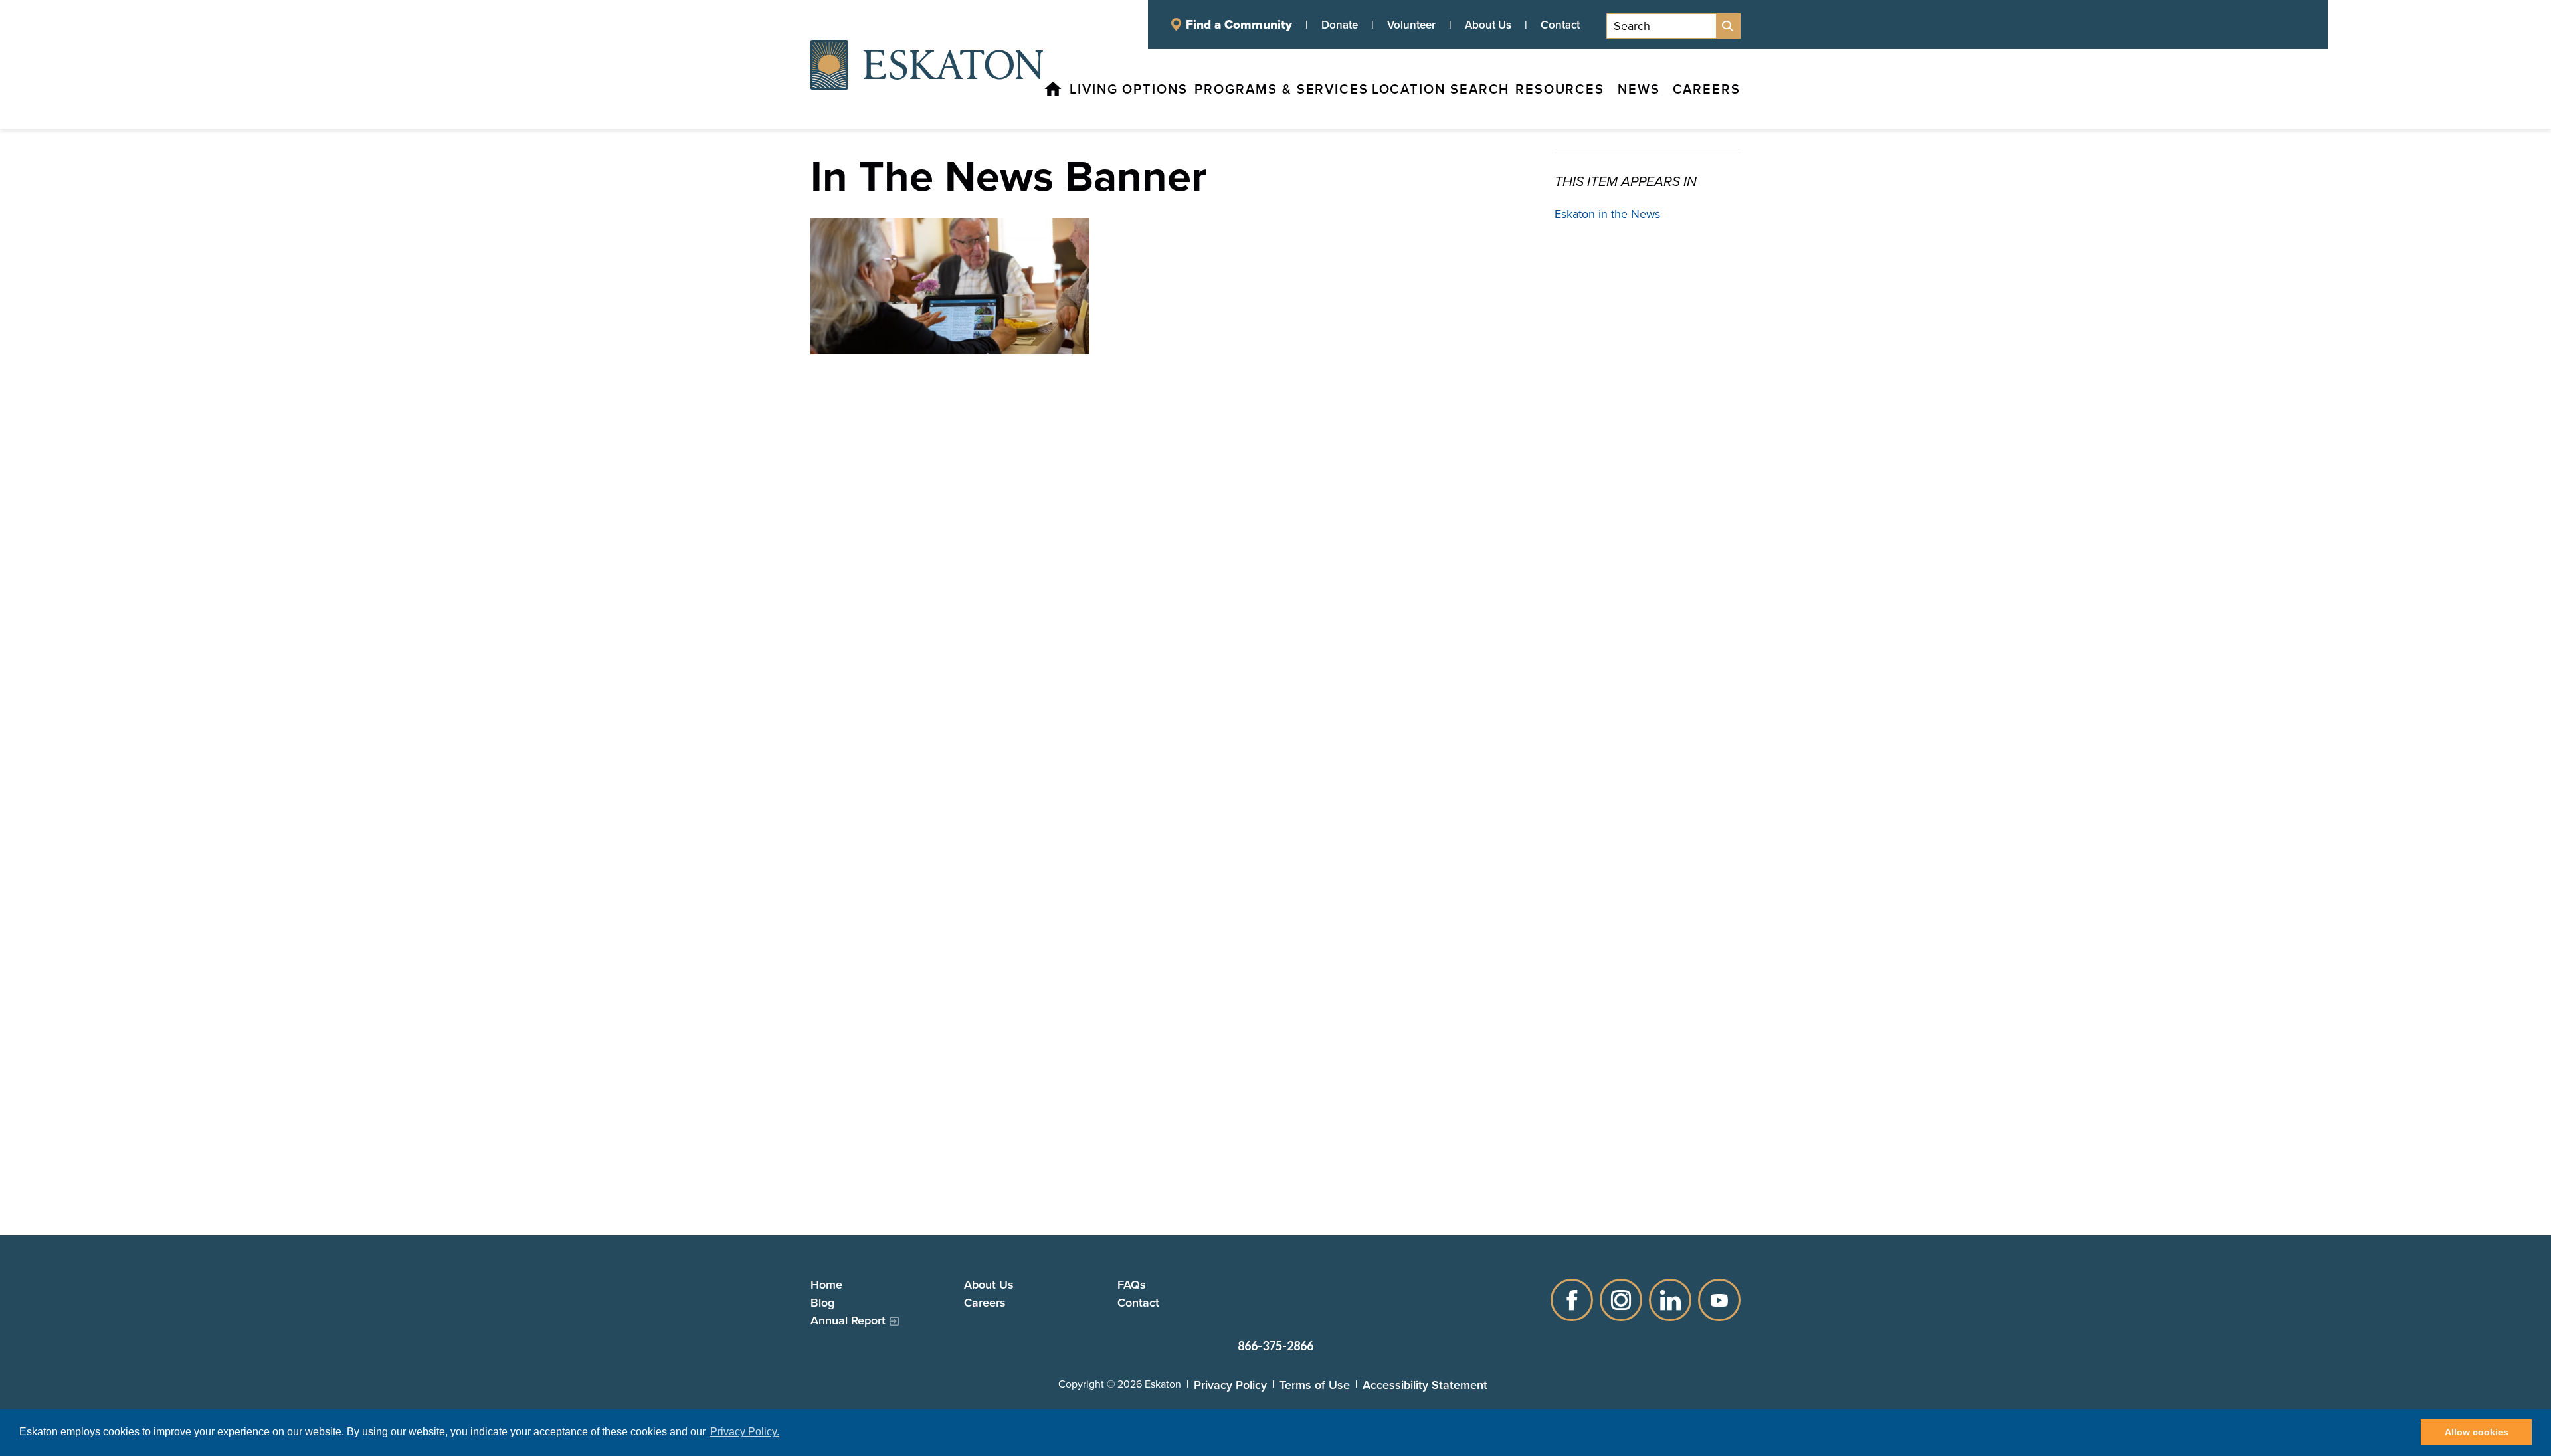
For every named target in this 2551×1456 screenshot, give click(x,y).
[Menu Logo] (927, 64)
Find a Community (1239, 25)
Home (826, 1284)
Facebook (1572, 1300)
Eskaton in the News (1607, 214)
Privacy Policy (1230, 1385)
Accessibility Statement (1425, 1385)
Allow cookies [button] (2477, 1432)
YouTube (1719, 1300)
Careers (985, 1302)
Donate (1340, 25)
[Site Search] (1728, 26)
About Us (1488, 25)
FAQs (1132, 1284)
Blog (822, 1302)
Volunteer (1411, 25)
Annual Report (848, 1320)
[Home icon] (1053, 89)
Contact (1560, 25)
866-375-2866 (1275, 1346)
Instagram (1621, 1300)
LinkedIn (1670, 1300)
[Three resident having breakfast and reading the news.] (950, 286)
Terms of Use (1315, 1385)
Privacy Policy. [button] (745, 1432)
